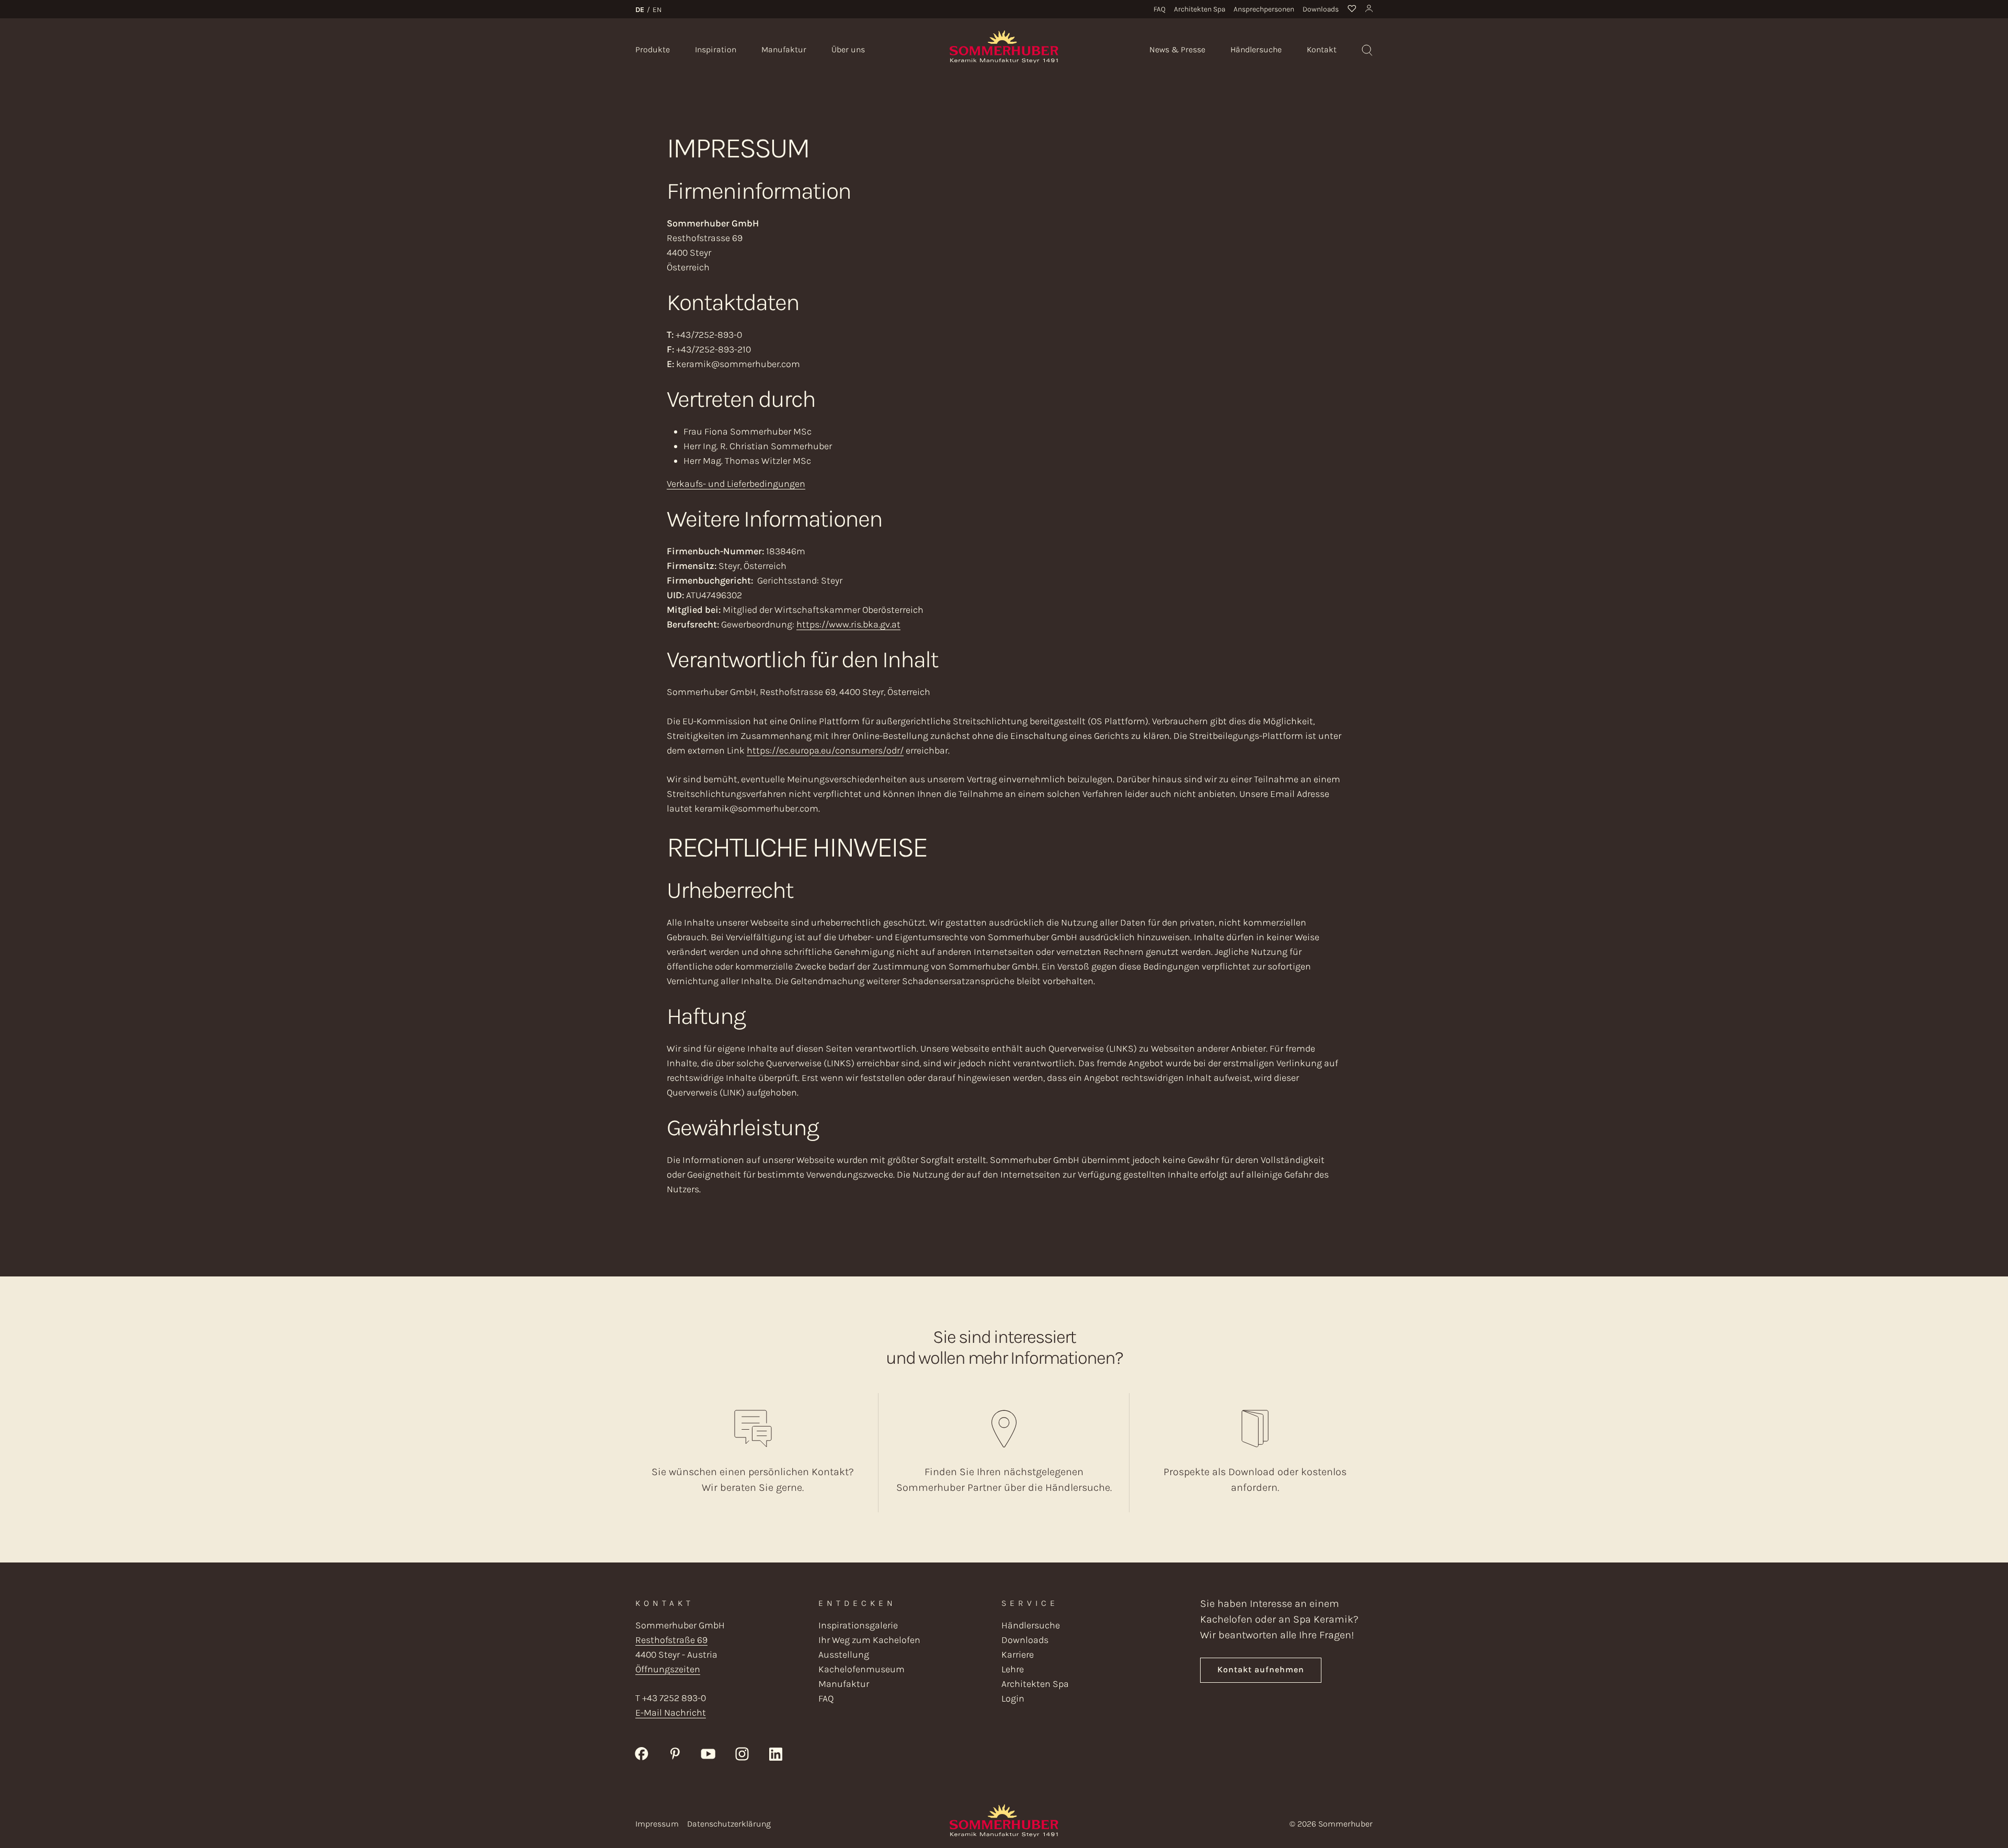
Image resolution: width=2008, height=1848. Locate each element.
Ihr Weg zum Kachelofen (869, 1640)
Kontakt (1322, 49)
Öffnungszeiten (668, 1669)
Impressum (657, 1824)
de (640, 10)
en (657, 10)
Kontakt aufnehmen (1261, 1669)
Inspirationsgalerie (858, 1625)
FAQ (1160, 9)
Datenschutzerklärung (729, 1824)
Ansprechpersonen (1264, 9)
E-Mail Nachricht (671, 1713)
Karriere (1018, 1655)
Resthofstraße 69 (671, 1640)
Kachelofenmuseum (862, 1669)
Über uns (848, 49)
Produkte (653, 49)
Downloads (1321, 9)
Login (1013, 1698)
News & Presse (1177, 49)
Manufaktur (784, 49)
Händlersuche (1256, 49)
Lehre (1013, 1669)
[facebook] (642, 1753)
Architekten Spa (1200, 9)
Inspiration (716, 49)
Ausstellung (844, 1655)
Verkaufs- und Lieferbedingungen (736, 484)
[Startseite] (1004, 46)
